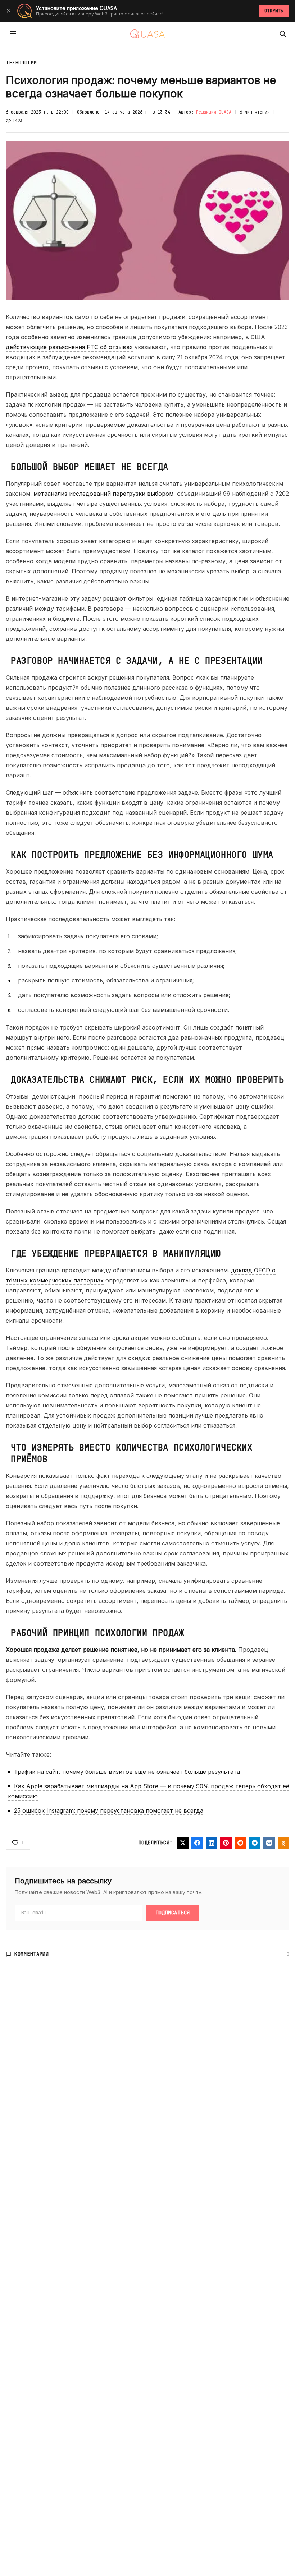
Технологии (21, 63)
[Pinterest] (226, 1843)
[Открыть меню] (13, 34)
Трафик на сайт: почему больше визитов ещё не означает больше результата (127, 1772)
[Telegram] (255, 1843)
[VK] (269, 1843)
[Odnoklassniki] (283, 1843)
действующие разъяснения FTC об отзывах (69, 347)
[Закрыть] (9, 11)
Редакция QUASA (214, 112)
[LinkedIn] (212, 1843)
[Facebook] (197, 1843)
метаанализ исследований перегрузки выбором (103, 494)
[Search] (283, 34)
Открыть (274, 11)
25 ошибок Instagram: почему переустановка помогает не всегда (109, 1810)
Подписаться (173, 1913)
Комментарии (32, 1954)
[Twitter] (183, 1843)
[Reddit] (240, 1843)
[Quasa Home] (147, 34)
